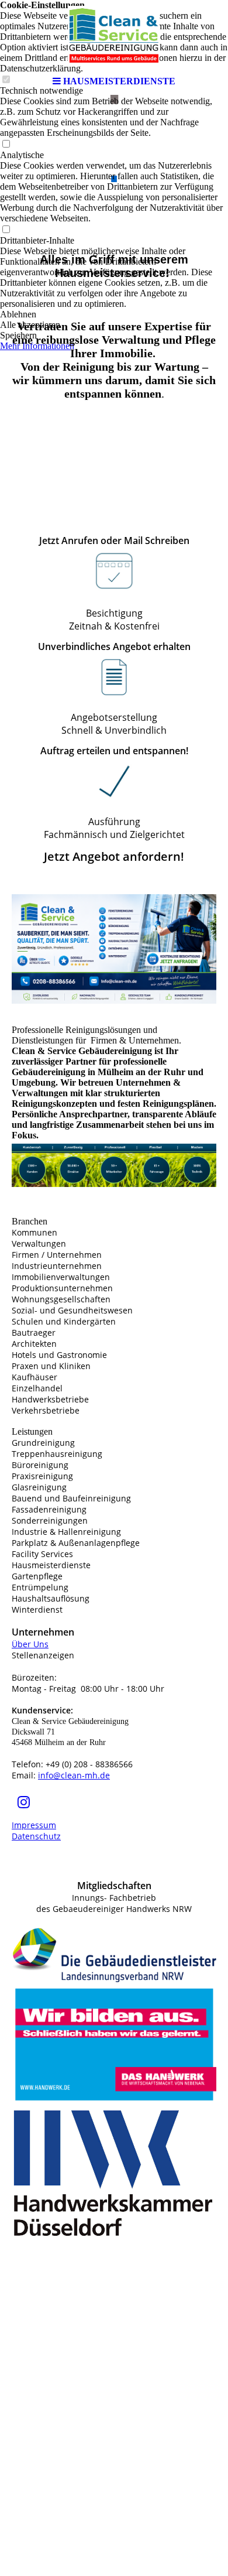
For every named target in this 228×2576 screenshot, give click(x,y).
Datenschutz (36, 1836)
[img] (114, 35)
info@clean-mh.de (74, 1775)
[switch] (6, 144)
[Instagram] (24, 1802)
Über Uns (30, 1644)
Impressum (34, 1825)
